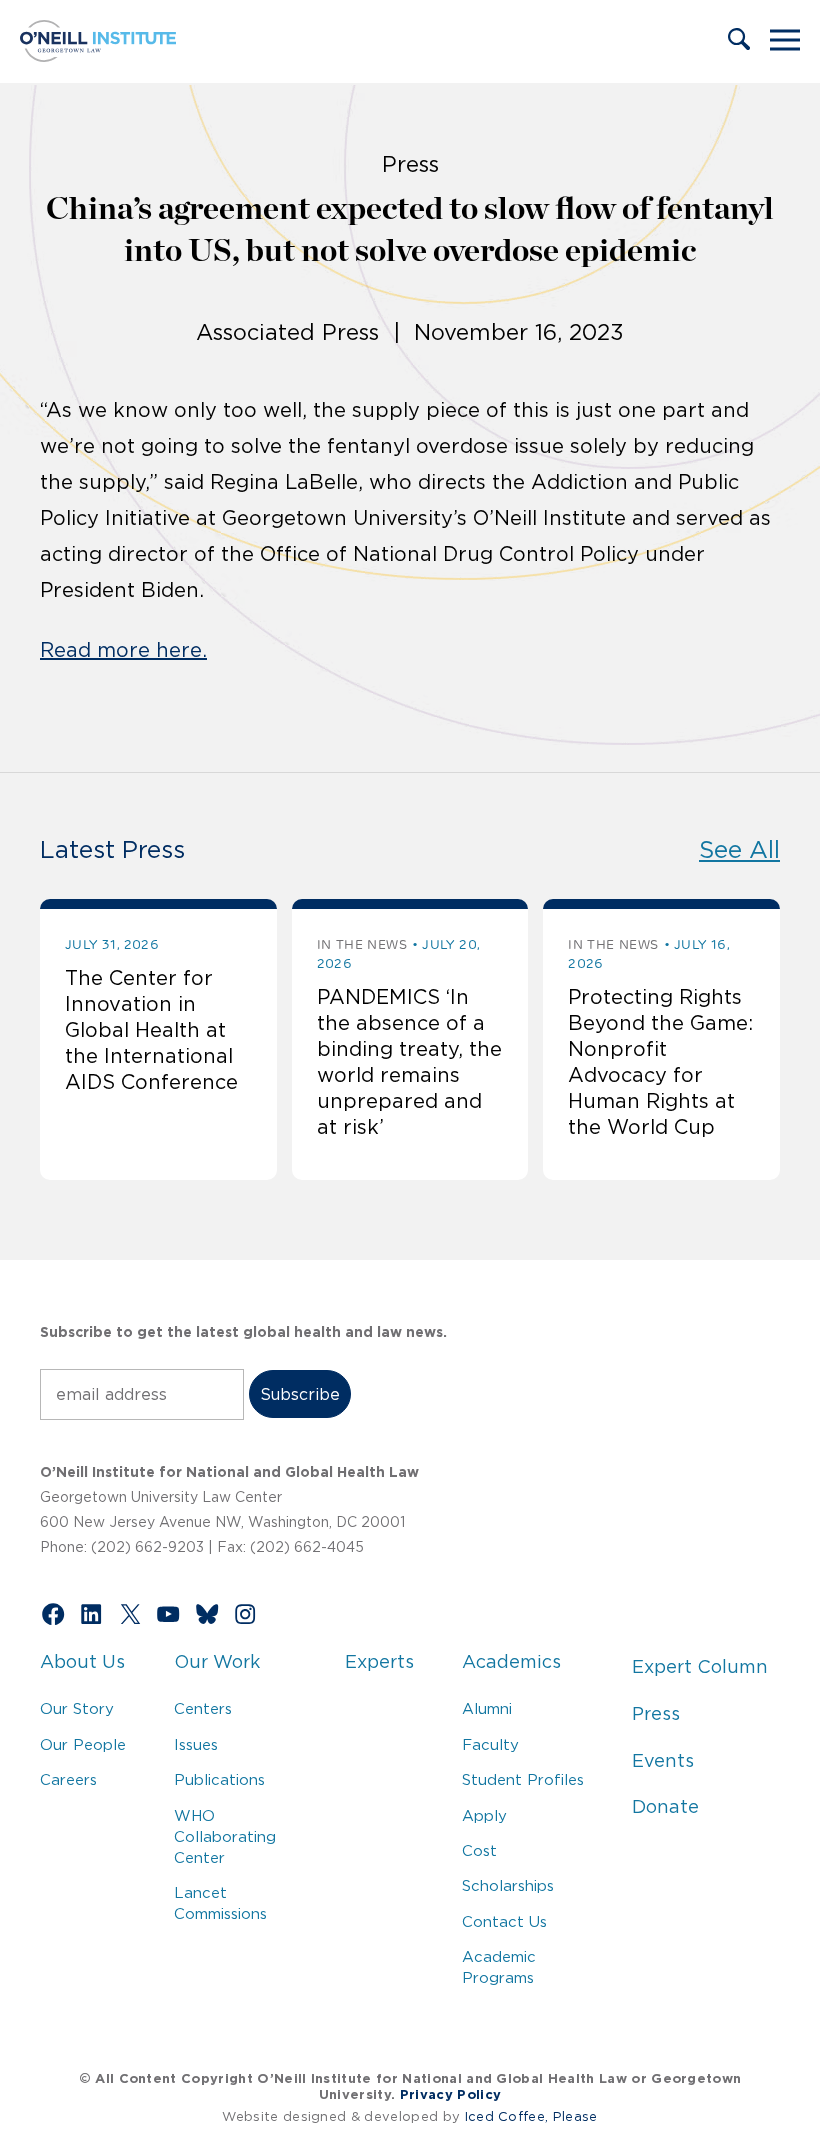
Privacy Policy (450, 2094)
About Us (82, 1662)
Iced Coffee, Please (531, 2116)
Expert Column (700, 1667)
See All (739, 849)
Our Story (77, 1708)
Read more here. (123, 650)
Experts (379, 1662)
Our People (83, 1744)
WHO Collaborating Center (225, 1836)
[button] (739, 41)
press (410, 164)
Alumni (487, 1708)
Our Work (217, 1662)
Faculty (490, 1744)
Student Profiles (523, 1779)
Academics (511, 1662)
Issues (196, 1744)
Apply (484, 1815)
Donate (665, 1807)
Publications (219, 1779)
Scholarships (508, 1885)
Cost (479, 1850)
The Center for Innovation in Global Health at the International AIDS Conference (151, 1030)
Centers (203, 1708)
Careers (68, 1779)
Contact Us (504, 1921)
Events (663, 1761)
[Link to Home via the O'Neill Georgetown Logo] (98, 56)
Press (656, 1714)
